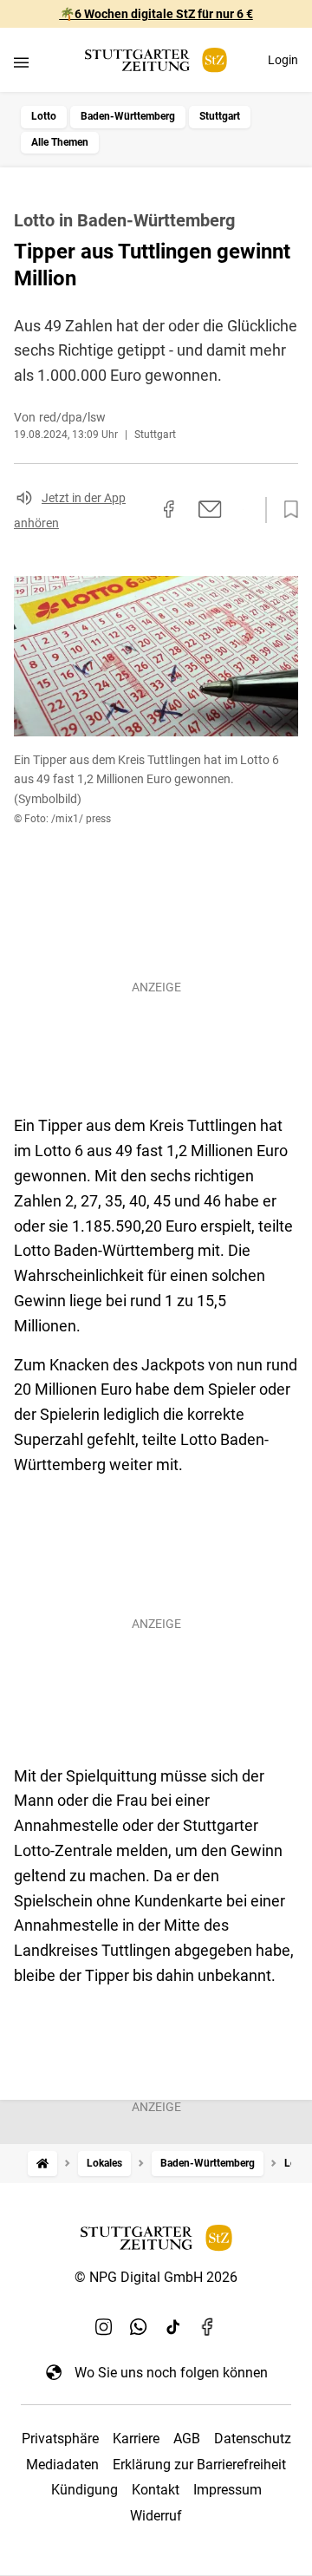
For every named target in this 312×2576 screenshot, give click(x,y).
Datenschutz (253, 2439)
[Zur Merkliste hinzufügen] (286, 510)
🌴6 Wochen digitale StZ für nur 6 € (156, 14)
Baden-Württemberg (128, 116)
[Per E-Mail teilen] (210, 509)
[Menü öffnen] (21, 62)
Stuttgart (220, 116)
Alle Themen (60, 142)
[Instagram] (104, 2327)
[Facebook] (208, 2327)
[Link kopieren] (138, 510)
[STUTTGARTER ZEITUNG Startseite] (156, 60)
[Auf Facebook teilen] (169, 509)
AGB (187, 2439)
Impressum (227, 2490)
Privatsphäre (60, 2439)
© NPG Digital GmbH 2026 (156, 2277)
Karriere (136, 2439)
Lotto (44, 116)
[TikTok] (173, 2327)
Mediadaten (62, 2465)
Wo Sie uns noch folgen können (171, 2373)
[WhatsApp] (139, 2327)
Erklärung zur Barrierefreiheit (199, 2465)
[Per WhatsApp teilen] (243, 509)
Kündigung (84, 2490)
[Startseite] (42, 2164)
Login (283, 60)
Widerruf (156, 2516)
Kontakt (156, 2490)
